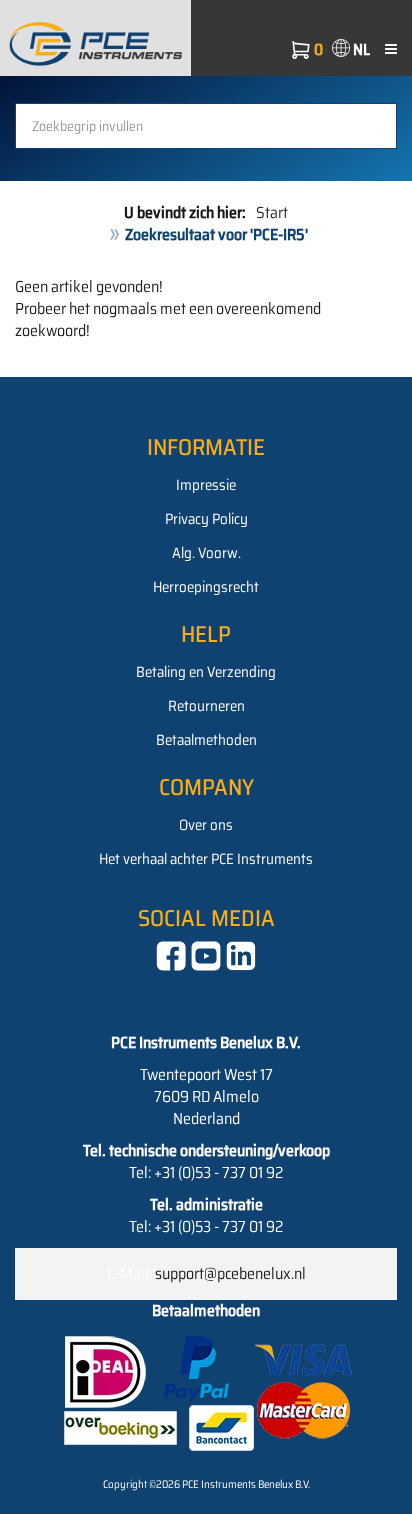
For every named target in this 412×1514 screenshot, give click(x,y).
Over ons (206, 825)
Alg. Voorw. (206, 553)
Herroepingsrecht (206, 587)
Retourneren (206, 706)
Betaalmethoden (206, 740)
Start (272, 212)
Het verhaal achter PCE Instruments (206, 859)
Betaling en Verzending (206, 672)
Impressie (206, 485)
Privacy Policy (206, 519)
